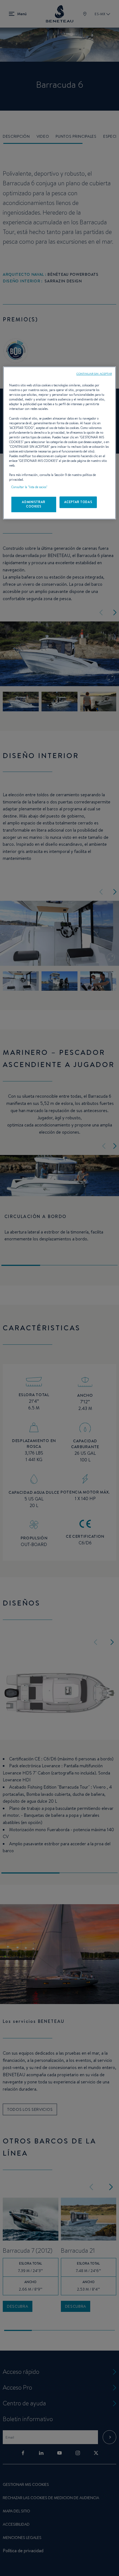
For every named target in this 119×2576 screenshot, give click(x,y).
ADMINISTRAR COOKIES (33, 504)
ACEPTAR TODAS (78, 502)
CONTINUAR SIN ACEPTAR (94, 374)
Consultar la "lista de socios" (29, 487)
